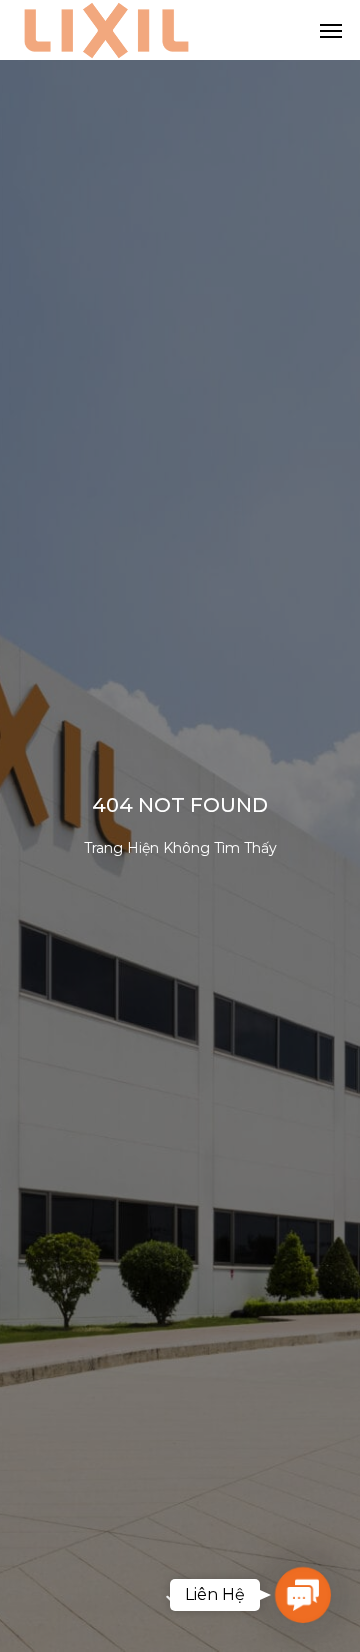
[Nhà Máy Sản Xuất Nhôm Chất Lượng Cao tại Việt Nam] (106, 30)
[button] (303, 1595)
